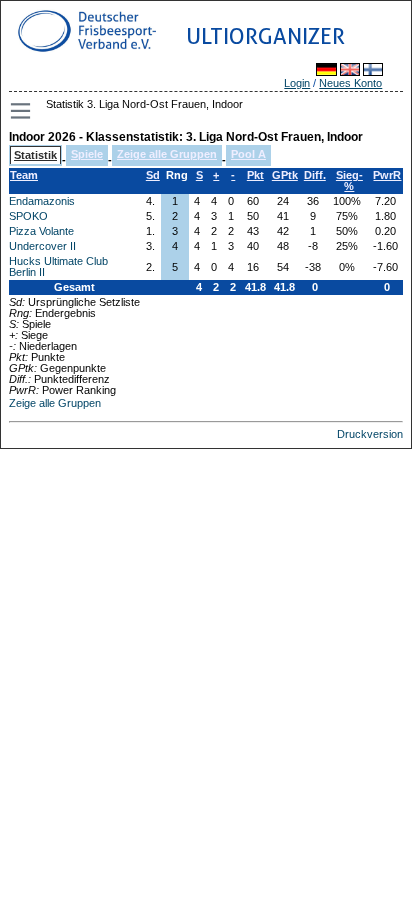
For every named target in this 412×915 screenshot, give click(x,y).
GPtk (285, 175)
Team (24, 175)
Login (297, 83)
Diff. (315, 175)
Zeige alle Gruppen (167, 154)
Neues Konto (350, 83)
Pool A (248, 154)
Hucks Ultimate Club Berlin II (58, 266)
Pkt (255, 175)
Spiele (87, 154)
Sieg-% (349, 180)
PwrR (387, 175)
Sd (153, 175)
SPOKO (28, 216)
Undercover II (42, 246)
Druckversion (370, 434)
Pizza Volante (41, 231)
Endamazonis (42, 201)
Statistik (35, 155)
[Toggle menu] (22, 111)
